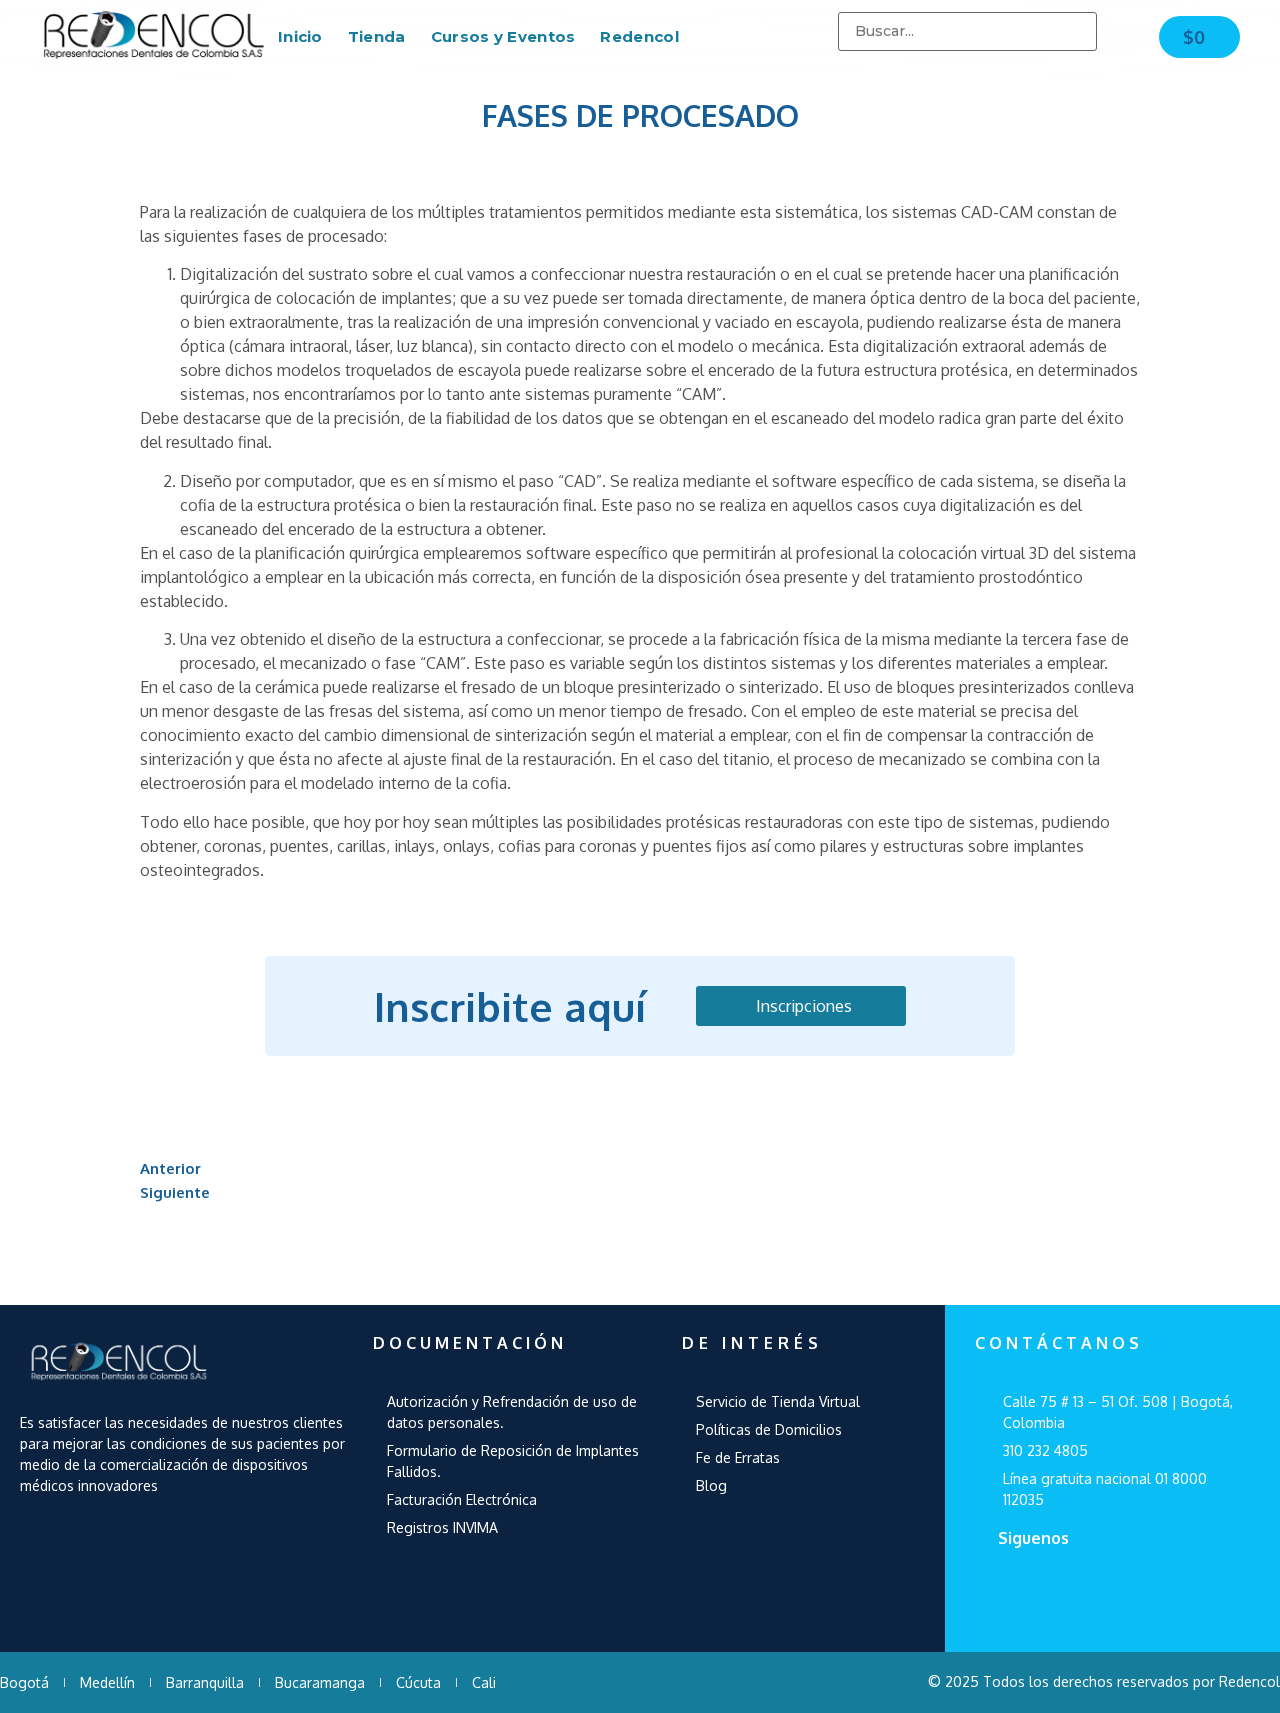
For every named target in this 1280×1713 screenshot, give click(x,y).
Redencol (639, 36)
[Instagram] (1147, 1591)
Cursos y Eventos (503, 36)
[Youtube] (1083, 1591)
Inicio (300, 36)
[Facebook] (1019, 1591)
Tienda (377, 36)
